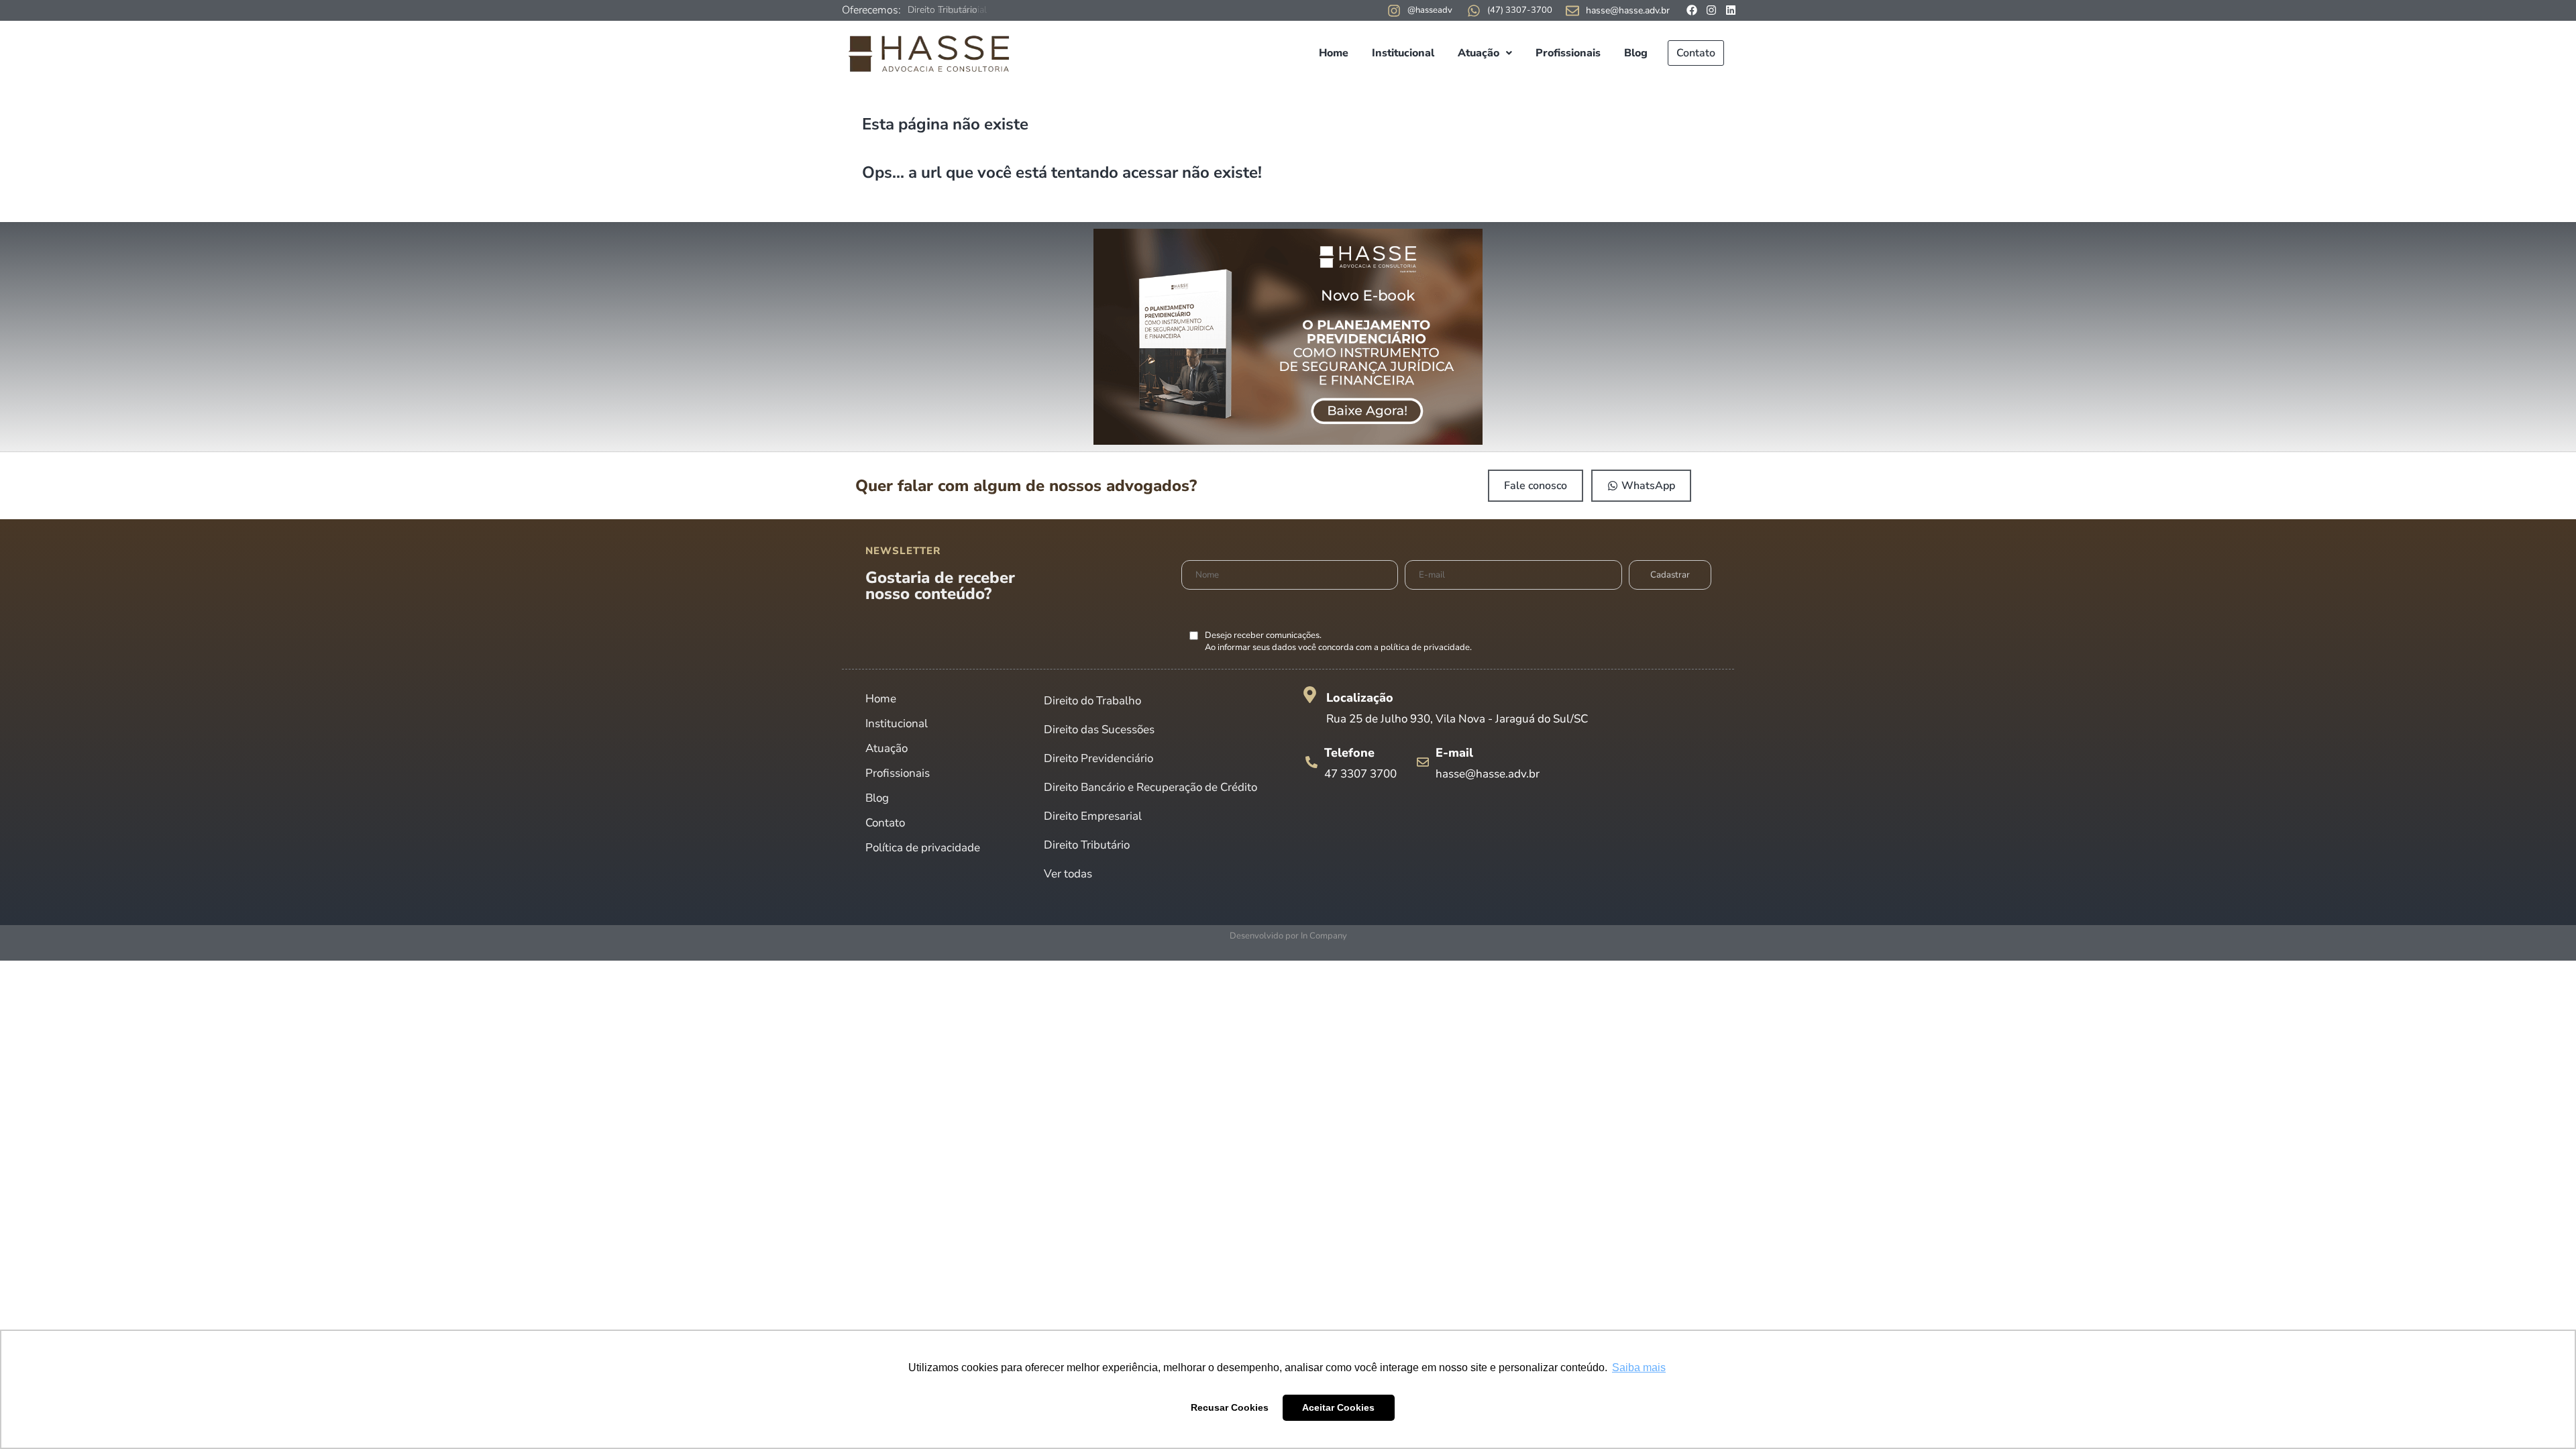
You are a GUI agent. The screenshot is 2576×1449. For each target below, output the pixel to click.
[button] (1485, 53)
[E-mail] (1423, 762)
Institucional (1403, 53)
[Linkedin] (1731, 10)
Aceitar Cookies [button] (1338, 1407)
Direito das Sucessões (1099, 730)
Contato (1696, 53)
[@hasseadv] (1394, 11)
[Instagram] (1711, 10)
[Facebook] (1692, 10)
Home (1334, 53)
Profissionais (1568, 53)
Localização (1360, 698)
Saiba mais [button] (1639, 1367)
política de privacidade (1425, 647)
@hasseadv (1430, 10)
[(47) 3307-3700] (1474, 11)
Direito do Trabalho (1092, 701)
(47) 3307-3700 (1520, 10)
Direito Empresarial (947, 10)
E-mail (1454, 753)
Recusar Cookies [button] (1230, 1407)
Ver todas (1068, 874)
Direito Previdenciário (1098, 758)
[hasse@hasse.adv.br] (1572, 11)
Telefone (1349, 753)
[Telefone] (1311, 762)
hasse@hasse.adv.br (1628, 10)
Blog (1636, 53)
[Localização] (1310, 695)
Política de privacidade (923, 848)
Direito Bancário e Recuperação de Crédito (1150, 787)
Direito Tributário (1087, 845)
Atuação (1479, 53)
